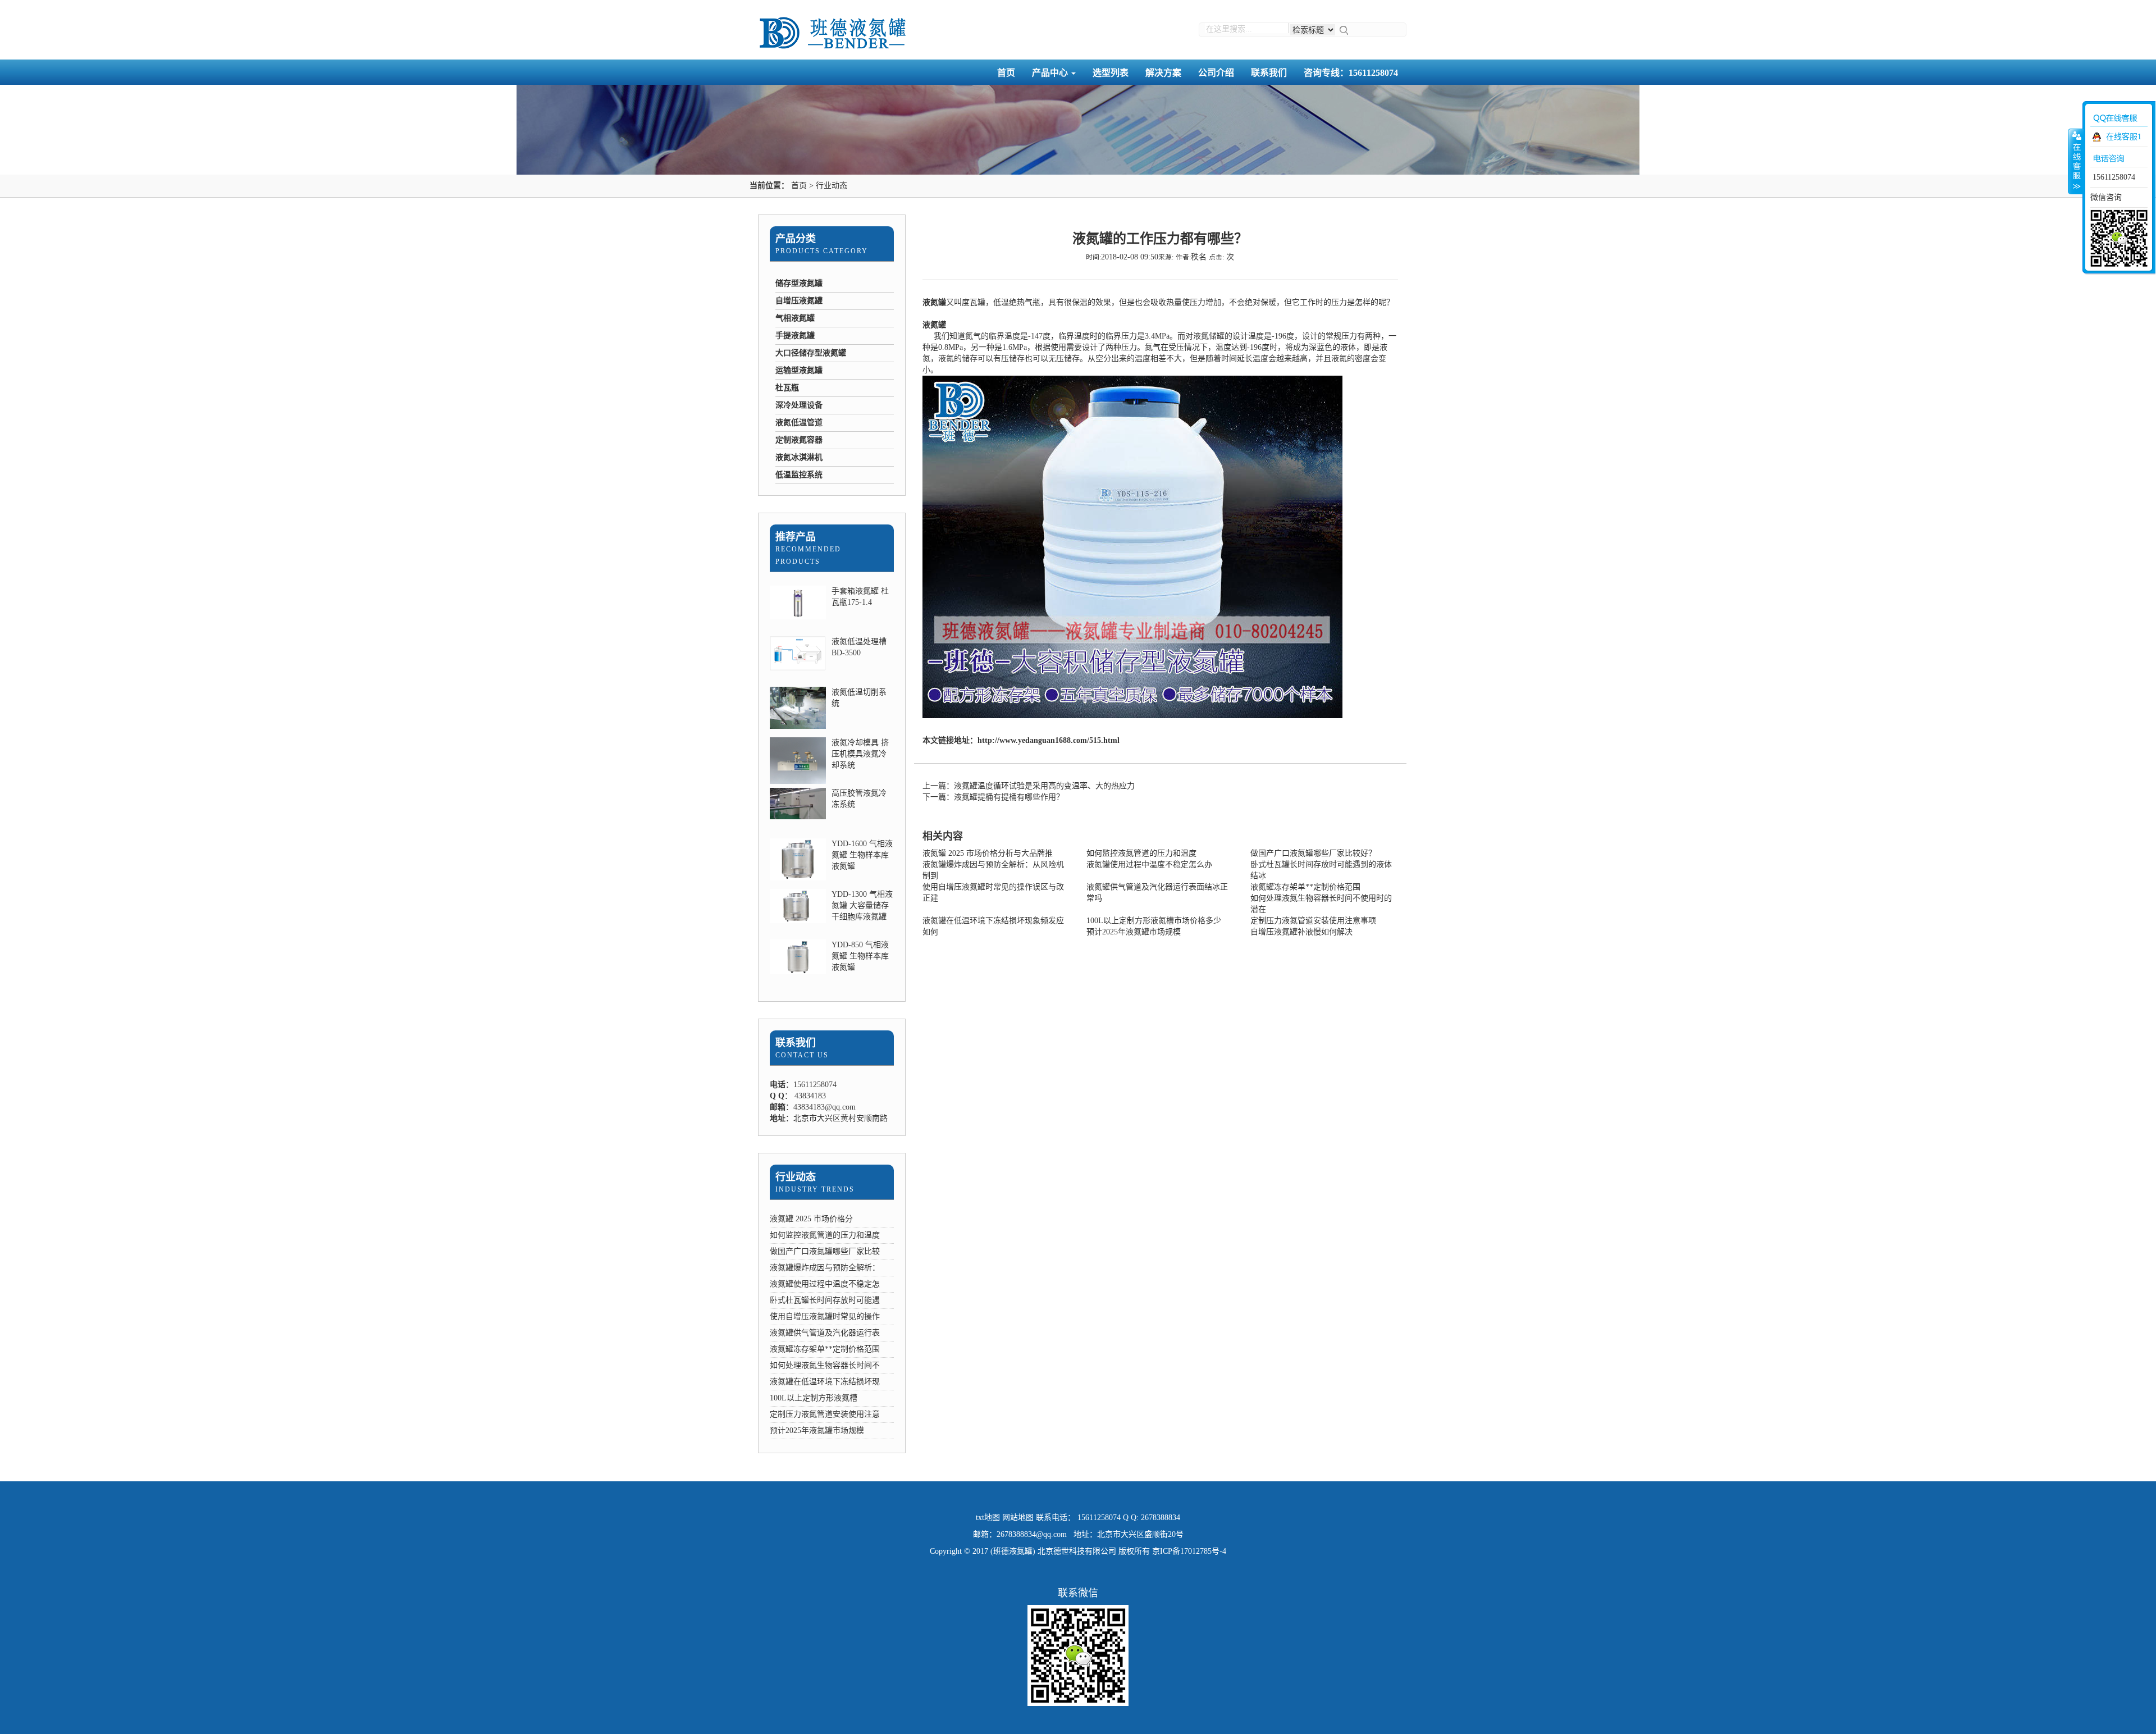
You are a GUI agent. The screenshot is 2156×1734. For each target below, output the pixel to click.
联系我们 (1269, 73)
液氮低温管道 (799, 423)
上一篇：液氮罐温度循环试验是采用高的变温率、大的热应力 (1029, 786)
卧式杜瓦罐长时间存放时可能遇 (825, 1300)
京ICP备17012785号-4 (1189, 1551)
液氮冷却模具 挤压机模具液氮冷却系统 (860, 754)
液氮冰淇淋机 (799, 457)
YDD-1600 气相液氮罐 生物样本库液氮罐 (862, 855)
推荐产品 (796, 537)
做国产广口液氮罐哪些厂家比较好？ (1313, 853)
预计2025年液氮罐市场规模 (817, 1430)
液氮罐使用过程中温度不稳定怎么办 (1149, 864)
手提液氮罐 (795, 336)
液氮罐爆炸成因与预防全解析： (825, 1268)
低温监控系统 (799, 475)
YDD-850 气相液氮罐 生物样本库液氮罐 (860, 956)
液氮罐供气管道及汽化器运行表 (825, 1333)
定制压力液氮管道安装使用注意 (825, 1414)
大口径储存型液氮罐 (811, 353)
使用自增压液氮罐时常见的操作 (825, 1317)
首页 (1006, 73)
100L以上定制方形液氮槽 (814, 1398)
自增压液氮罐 (799, 301)
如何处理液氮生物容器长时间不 (825, 1365)
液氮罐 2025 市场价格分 (811, 1219)
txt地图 (988, 1518)
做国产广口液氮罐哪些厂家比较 (825, 1251)
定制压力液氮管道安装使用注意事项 (1313, 921)
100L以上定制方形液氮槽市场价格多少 (1154, 921)
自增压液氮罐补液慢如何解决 (1301, 932)
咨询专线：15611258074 (1351, 73)
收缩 (2076, 161)
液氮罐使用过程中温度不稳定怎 (825, 1284)
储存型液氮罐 (799, 283)
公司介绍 (1216, 73)
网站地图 (1018, 1518)
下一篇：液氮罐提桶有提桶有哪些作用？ (993, 797)
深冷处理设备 (799, 405)
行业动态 (832, 186)
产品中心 (1051, 73)
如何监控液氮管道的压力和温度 (825, 1235)
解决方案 (1163, 73)
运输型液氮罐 (799, 370)
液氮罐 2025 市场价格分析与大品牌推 (988, 853)
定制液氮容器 (799, 440)
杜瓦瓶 (787, 388)
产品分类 (796, 239)
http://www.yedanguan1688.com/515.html (1049, 740)
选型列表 (1111, 73)
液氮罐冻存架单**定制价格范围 (825, 1349)
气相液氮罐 (795, 318)
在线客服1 (2124, 137)
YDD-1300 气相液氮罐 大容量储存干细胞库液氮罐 (862, 905)
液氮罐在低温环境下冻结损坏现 (825, 1382)
